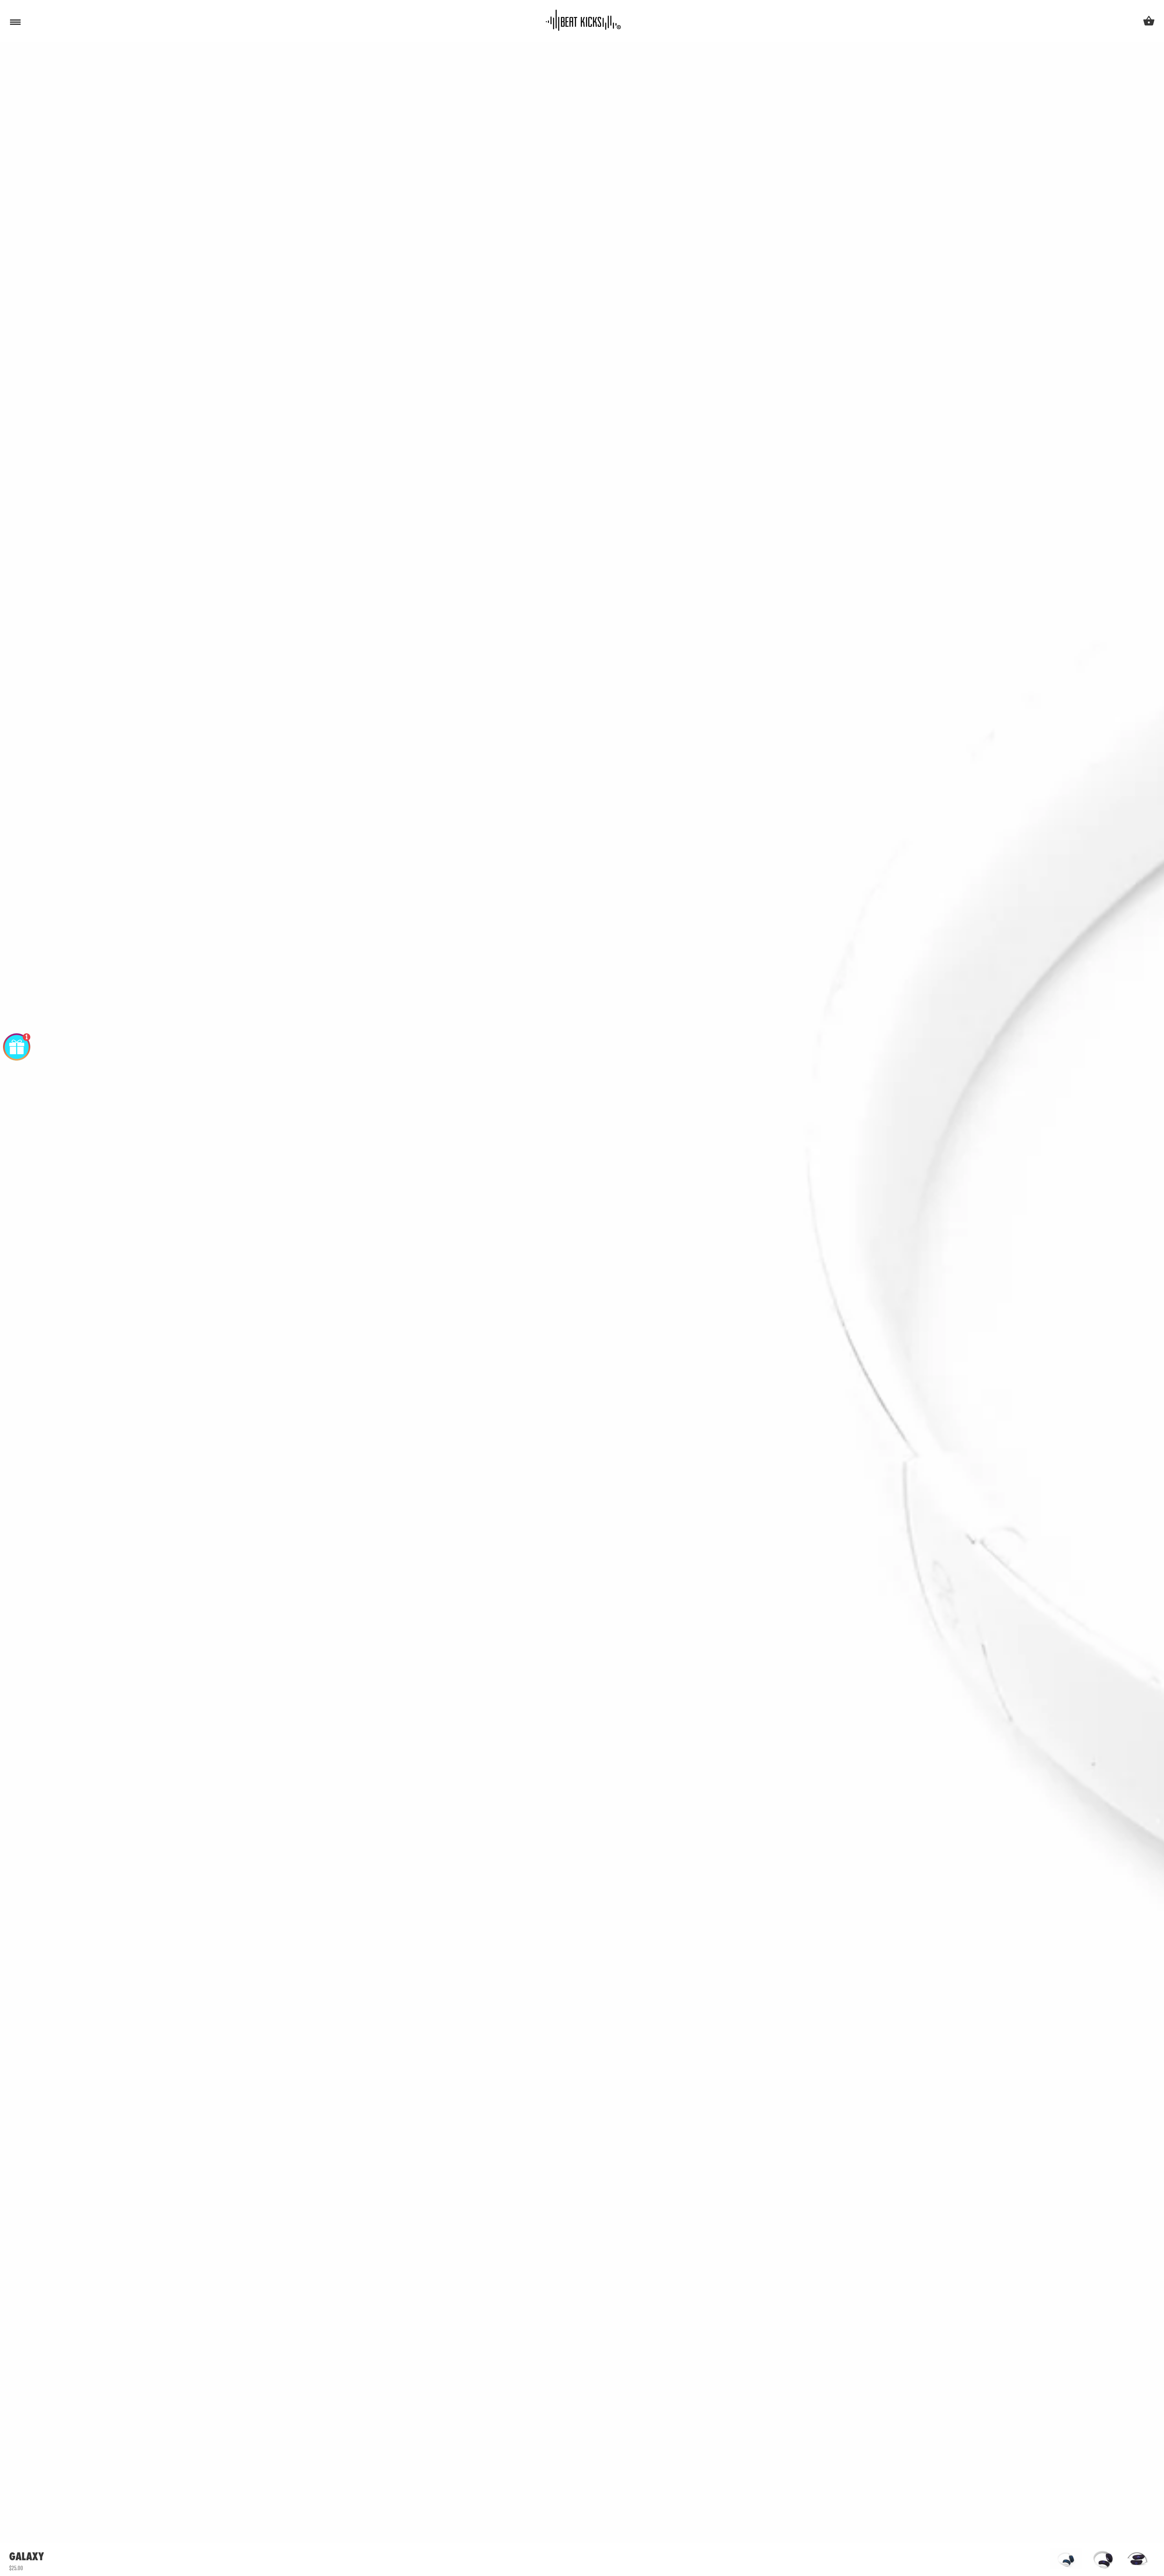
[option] (1066, 2559)
